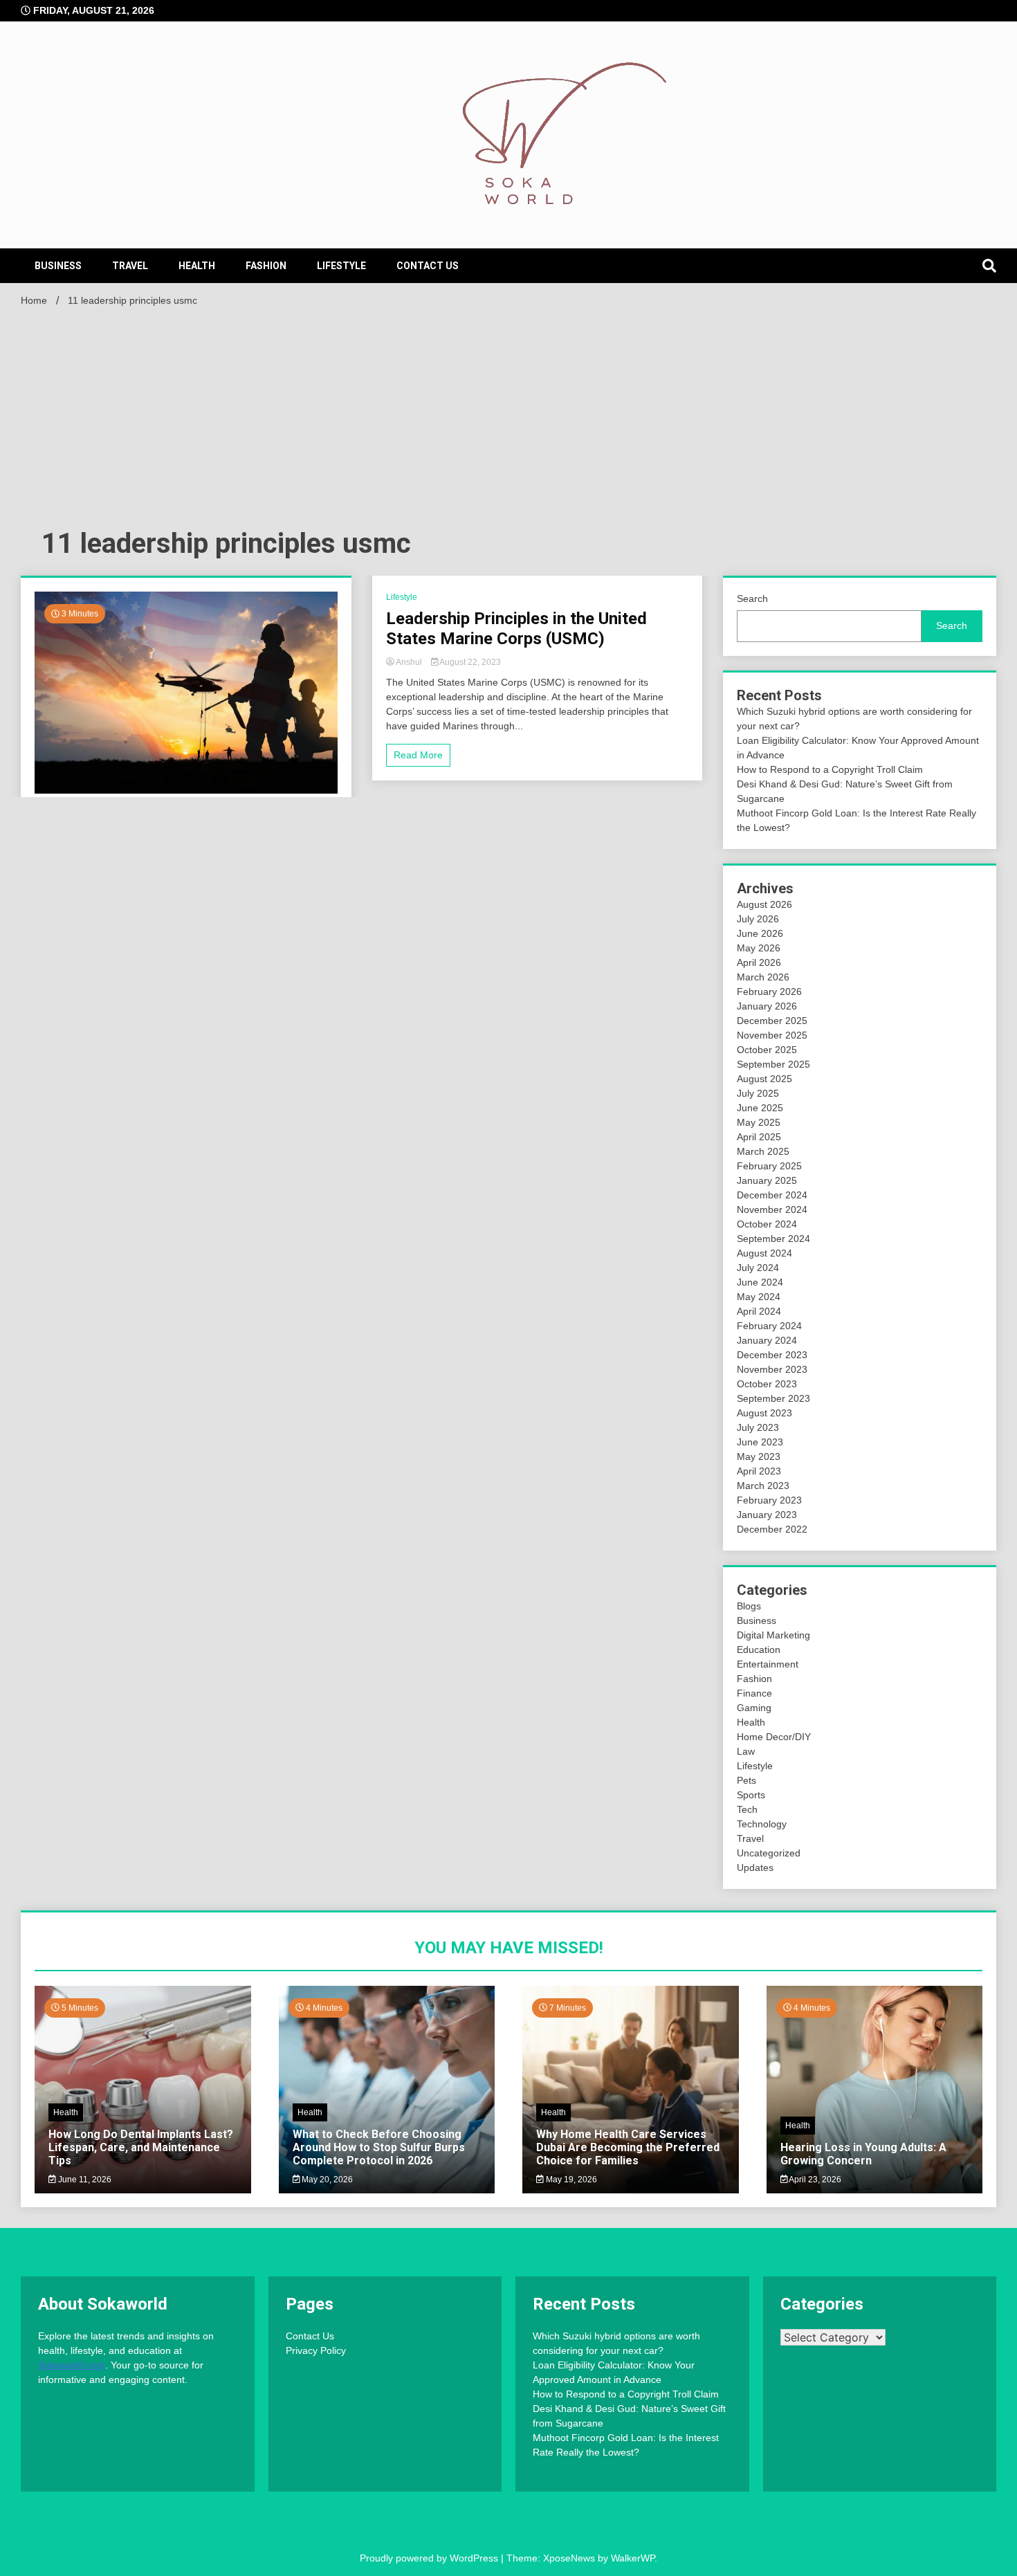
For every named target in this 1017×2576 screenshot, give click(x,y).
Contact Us (428, 266)
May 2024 (759, 1297)
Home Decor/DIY (774, 1737)
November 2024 (772, 1209)
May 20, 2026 (326, 2180)
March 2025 (763, 1151)
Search (752, 599)
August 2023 (764, 1413)
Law (746, 1751)
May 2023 (759, 1456)
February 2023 (769, 1500)
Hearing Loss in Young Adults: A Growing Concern (863, 2154)
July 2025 (758, 1093)
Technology (762, 1824)
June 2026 (760, 933)
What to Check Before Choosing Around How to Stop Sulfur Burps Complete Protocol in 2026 (379, 2147)
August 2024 (764, 1253)
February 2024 (769, 1326)
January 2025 (767, 1180)
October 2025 (767, 1050)
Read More (418, 755)
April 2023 (759, 1471)
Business (58, 266)
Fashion (266, 266)
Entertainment (768, 1664)
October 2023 (767, 1384)
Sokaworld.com (72, 2365)
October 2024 (767, 1224)
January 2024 (767, 1340)
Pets (746, 1780)
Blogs (749, 1606)
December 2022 (772, 1529)
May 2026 (759, 948)
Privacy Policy (316, 2350)
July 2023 (758, 1427)
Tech (747, 1809)
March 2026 (763, 977)
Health (197, 266)
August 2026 (764, 904)
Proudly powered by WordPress (430, 2558)
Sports (751, 1795)
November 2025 (772, 1035)
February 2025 (769, 1166)
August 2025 (764, 1079)
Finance (754, 1693)
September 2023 (773, 1398)
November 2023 (772, 1369)
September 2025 (773, 1064)
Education (759, 1650)
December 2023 (772, 1355)
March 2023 (763, 1486)
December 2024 (772, 1195)
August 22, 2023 (469, 662)
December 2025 (772, 1021)
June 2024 (760, 1282)
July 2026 (758, 919)
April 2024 (759, 1311)
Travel (130, 266)
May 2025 (759, 1122)
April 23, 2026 (814, 2180)
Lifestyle (341, 266)
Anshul (409, 662)
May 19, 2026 (570, 2180)
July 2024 (758, 1268)
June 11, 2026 (84, 2180)
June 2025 (760, 1108)
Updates (755, 1867)
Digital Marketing (773, 1635)
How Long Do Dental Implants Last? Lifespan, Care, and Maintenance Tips (141, 2147)
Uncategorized (769, 1853)
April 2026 (759, 962)
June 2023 (760, 1442)
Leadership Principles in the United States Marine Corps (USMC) (516, 629)
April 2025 (759, 1137)
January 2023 (767, 1515)
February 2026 (769, 992)
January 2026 (767, 1006)
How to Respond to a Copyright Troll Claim (830, 769)
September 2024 (773, 1239)
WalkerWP (633, 2558)
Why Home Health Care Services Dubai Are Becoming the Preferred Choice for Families (628, 2147)
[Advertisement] (508, 415)
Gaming (754, 1708)
